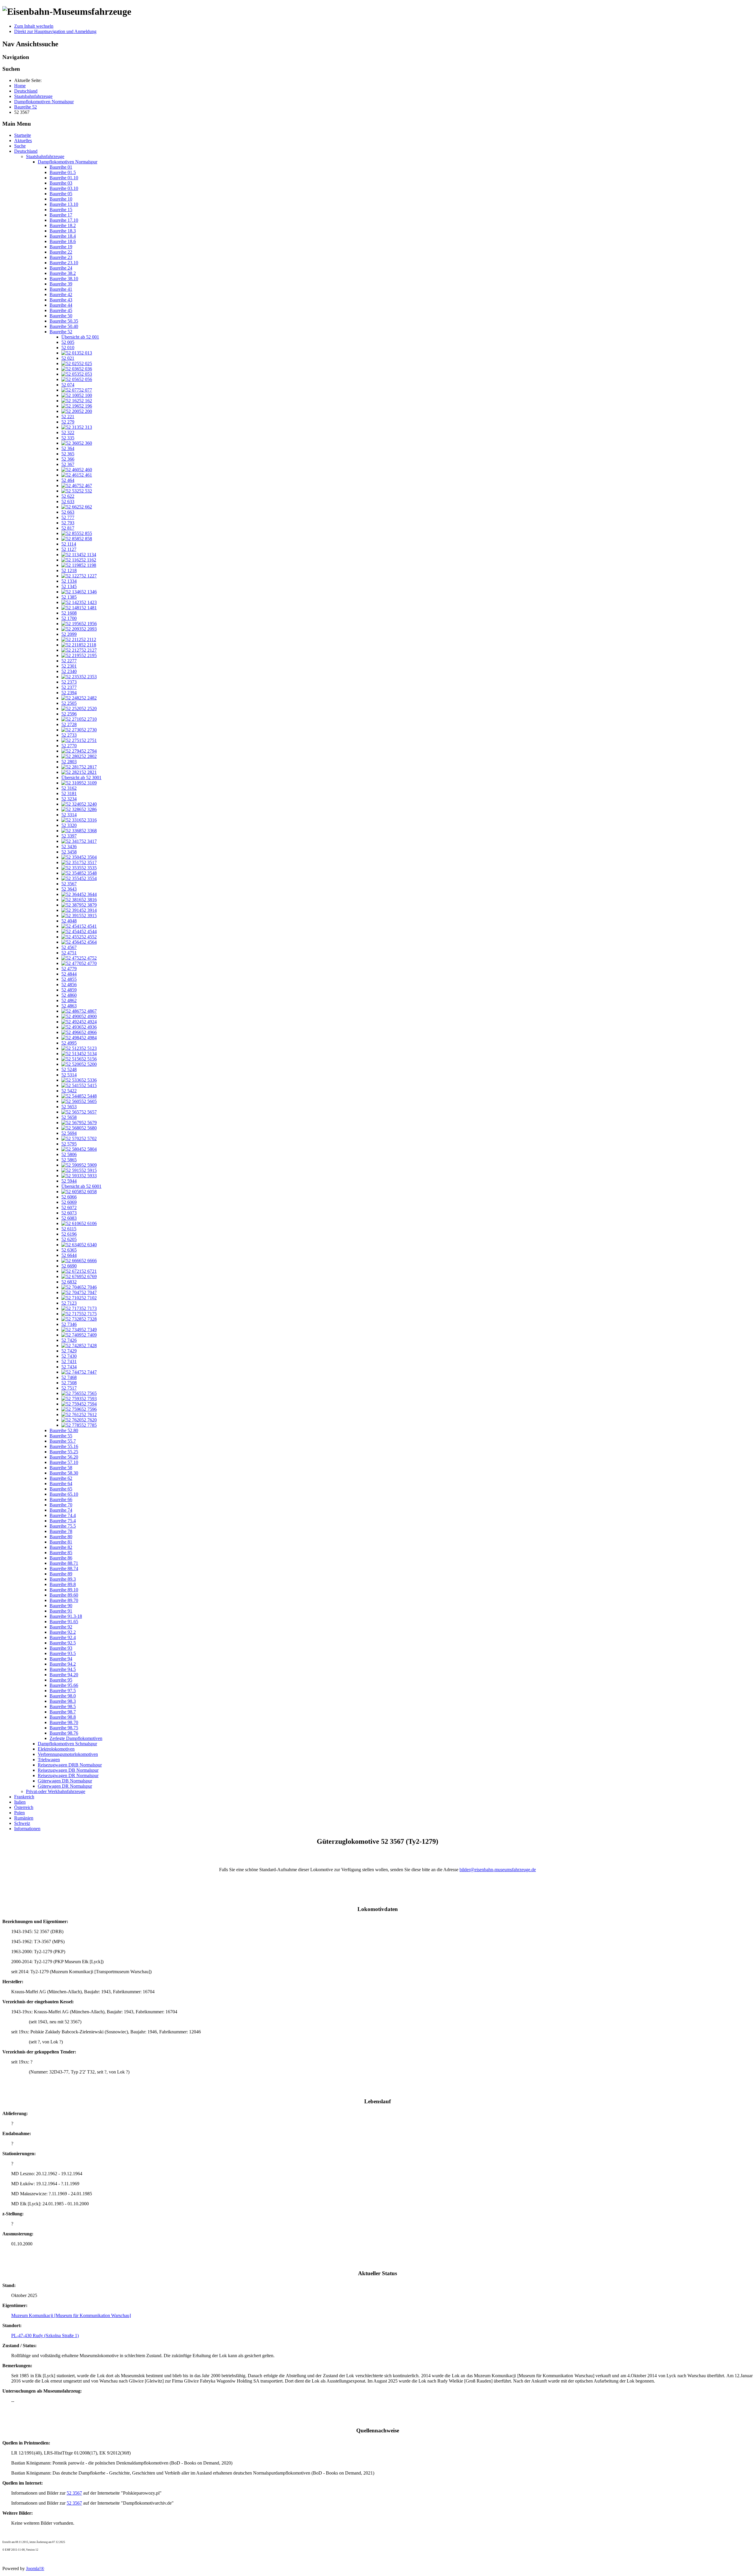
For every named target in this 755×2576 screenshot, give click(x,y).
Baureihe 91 (61, 1611)
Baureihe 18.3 (63, 231)
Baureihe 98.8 (63, 1717)
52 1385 (69, 597)
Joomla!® (35, 2568)
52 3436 (69, 847)
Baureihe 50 (61, 316)
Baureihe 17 (61, 215)
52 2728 (69, 724)
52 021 (68, 358)
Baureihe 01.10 (64, 178)
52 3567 (69, 884)
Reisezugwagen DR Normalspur (68, 1775)
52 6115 (69, 1229)
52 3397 (69, 836)
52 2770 (69, 746)
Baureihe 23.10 (64, 263)
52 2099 (69, 634)
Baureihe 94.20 (64, 1675)
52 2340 (69, 671)
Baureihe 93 (61, 1648)
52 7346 (69, 1324)
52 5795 (69, 1144)
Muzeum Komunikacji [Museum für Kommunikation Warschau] (71, 2315)
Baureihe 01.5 (63, 172)
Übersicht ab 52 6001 (81, 1186)
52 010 (68, 348)
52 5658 (69, 1117)
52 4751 (69, 953)
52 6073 (69, 1213)
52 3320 (69, 825)
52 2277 (69, 661)
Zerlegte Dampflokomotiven (76, 1738)
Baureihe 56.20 (64, 1457)
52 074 (68, 385)
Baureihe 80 (61, 1537)
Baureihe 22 (61, 252)
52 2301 (69, 666)
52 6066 (69, 1197)
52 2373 (69, 682)
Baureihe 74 (61, 1510)
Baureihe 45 (61, 310)
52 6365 (69, 1250)
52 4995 (69, 1043)
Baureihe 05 (61, 194)
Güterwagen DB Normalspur (65, 1781)
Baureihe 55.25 (64, 1452)
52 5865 (69, 1160)
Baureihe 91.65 (64, 1622)
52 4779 (69, 969)
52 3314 (69, 815)
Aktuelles (23, 141)
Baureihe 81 (61, 1542)
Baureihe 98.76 (64, 1733)
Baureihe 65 (61, 1489)
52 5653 (69, 1107)
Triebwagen (49, 1760)
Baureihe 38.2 (63, 273)
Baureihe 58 (61, 1468)
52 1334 (69, 581)
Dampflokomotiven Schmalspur (67, 1744)
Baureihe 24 (61, 268)
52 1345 (69, 586)
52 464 (68, 480)
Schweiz (22, 1823)
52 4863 (69, 1006)
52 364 (68, 448)
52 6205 (69, 1239)
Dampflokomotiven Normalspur (68, 162)
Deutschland (26, 151)
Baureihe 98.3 (63, 1701)
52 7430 (69, 1356)
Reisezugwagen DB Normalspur (68, 1770)
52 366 (68, 459)
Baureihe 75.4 (63, 1521)
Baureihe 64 (61, 1484)
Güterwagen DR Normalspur (65, 1786)
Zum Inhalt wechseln (34, 26)
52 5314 (69, 1075)
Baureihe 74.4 (63, 1515)
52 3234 (69, 799)
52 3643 (69, 889)
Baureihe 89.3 (63, 1579)
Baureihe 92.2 (63, 1632)
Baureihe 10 (61, 199)
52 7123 (69, 1303)
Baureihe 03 (61, 183)
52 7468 (69, 1377)
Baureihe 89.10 (64, 1590)
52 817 (68, 528)
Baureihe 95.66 (64, 1685)
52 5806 (69, 1154)
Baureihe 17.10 (64, 220)
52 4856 (69, 985)
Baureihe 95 (61, 1680)
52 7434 (69, 1367)
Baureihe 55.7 (63, 1441)
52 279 (68, 422)
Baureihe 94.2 (63, 1664)
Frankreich (24, 1797)
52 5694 (69, 1133)
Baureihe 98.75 (64, 1728)
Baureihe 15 (61, 210)
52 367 (68, 464)
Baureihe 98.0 (63, 1696)
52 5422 (69, 1091)
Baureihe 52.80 (64, 1430)
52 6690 (69, 1266)
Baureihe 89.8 (63, 1584)
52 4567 (69, 947)
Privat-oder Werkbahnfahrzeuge (56, 1791)
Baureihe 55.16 (64, 1446)
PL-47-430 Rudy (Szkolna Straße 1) (45, 2336)
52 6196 (69, 1234)
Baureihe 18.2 (63, 225)
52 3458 (69, 852)
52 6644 (69, 1255)
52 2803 (69, 762)
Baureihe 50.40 (64, 326)
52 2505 (69, 703)
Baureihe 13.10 (64, 204)
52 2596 (69, 714)
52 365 (68, 454)
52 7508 (69, 1383)
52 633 (68, 501)
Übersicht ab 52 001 (80, 337)
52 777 (68, 517)
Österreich (24, 1807)
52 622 (68, 496)
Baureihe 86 (61, 1558)
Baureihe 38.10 (64, 279)
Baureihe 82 (61, 1547)
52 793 (68, 523)
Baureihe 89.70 (64, 1600)
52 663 (68, 512)
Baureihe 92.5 (63, 1643)
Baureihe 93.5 (63, 1653)
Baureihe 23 (61, 257)
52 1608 (69, 613)
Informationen (27, 1829)
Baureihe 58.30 (64, 1473)
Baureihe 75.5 (63, 1526)
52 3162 (69, 788)
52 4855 (69, 979)
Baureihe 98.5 (63, 1706)
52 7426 (69, 1340)
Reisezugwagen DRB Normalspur (70, 1765)
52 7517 (69, 1388)
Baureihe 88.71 (64, 1563)
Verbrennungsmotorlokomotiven (68, 1754)
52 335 (68, 438)
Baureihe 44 (61, 305)
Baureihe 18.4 (63, 236)
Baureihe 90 (61, 1606)
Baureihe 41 (61, 289)
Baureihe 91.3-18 (66, 1616)
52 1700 (69, 618)
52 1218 (69, 570)
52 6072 (69, 1207)
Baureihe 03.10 (64, 188)
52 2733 (69, 735)
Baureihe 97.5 (63, 1691)
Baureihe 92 (61, 1627)
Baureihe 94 (61, 1659)
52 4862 (69, 1000)
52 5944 (69, 1181)
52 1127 (69, 549)
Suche (20, 146)
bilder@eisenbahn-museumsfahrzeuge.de (498, 1870)
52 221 (68, 417)
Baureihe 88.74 (64, 1568)
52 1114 (69, 544)
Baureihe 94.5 (63, 1669)
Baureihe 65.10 (64, 1494)
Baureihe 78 (61, 1531)
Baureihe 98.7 (63, 1712)
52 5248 (69, 1069)
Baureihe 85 (61, 1553)
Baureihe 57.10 (64, 1462)
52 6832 (69, 1282)
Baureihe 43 (61, 300)
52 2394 (69, 693)
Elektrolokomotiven (56, 1749)
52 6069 (69, 1202)
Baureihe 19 (61, 247)
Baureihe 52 (61, 332)
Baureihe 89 (61, 1574)
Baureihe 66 (61, 1499)
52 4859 (69, 990)
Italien (20, 1802)
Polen (19, 1813)
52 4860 (69, 995)
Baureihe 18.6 (63, 241)
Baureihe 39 (61, 284)
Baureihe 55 (61, 1436)
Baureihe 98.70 (64, 1722)
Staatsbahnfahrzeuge (45, 156)
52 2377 (69, 687)
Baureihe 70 (61, 1505)
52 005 (68, 342)
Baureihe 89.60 (64, 1595)
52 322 (68, 432)
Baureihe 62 (61, 1478)
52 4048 (69, 921)
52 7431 (69, 1361)
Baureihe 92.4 (63, 1637)
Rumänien (24, 1818)
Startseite (23, 135)
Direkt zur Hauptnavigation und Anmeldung (55, 31)
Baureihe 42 (61, 294)
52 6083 (69, 1218)
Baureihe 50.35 (64, 321)
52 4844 (69, 974)
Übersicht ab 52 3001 (81, 778)
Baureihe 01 (61, 167)
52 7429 (69, 1351)
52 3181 (69, 793)
